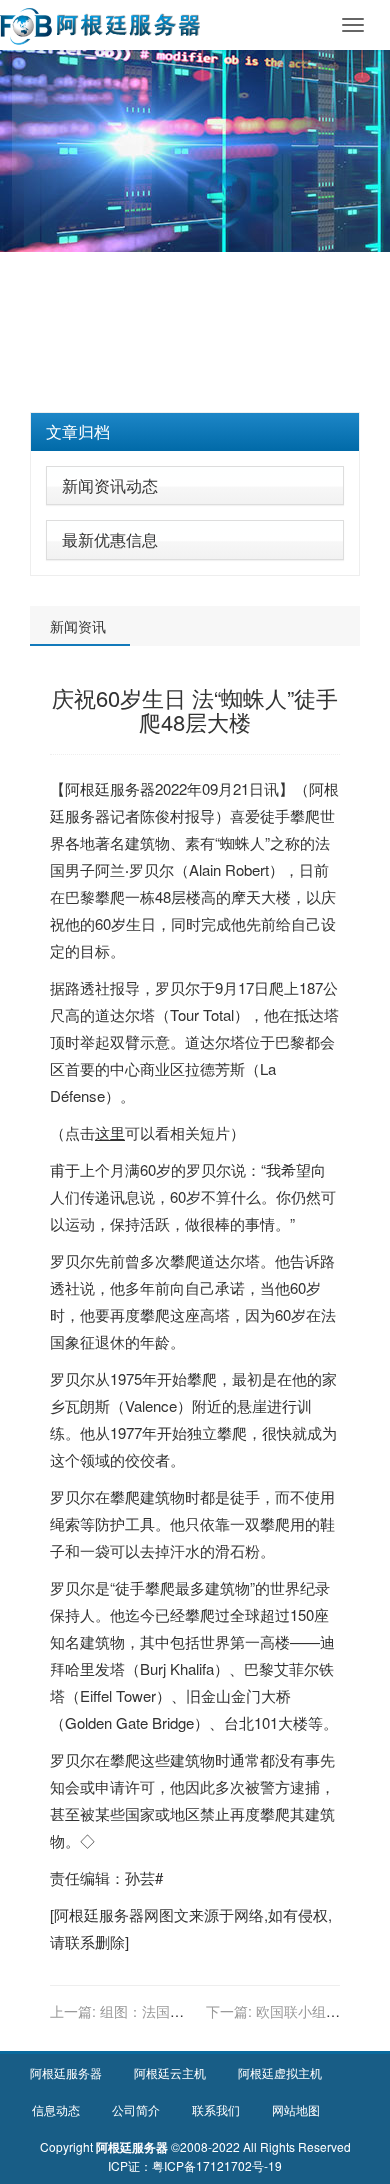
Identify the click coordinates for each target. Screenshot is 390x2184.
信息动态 (56, 2109)
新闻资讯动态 (110, 485)
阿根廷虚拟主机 (280, 2072)
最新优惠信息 (110, 539)
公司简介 (136, 2109)
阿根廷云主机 (170, 2072)
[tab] (195, 432)
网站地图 (296, 2109)
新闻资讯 (78, 626)
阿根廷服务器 (110, 788)
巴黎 (80, 896)
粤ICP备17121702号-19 (217, 2165)
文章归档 (78, 431)
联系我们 (216, 2109)
